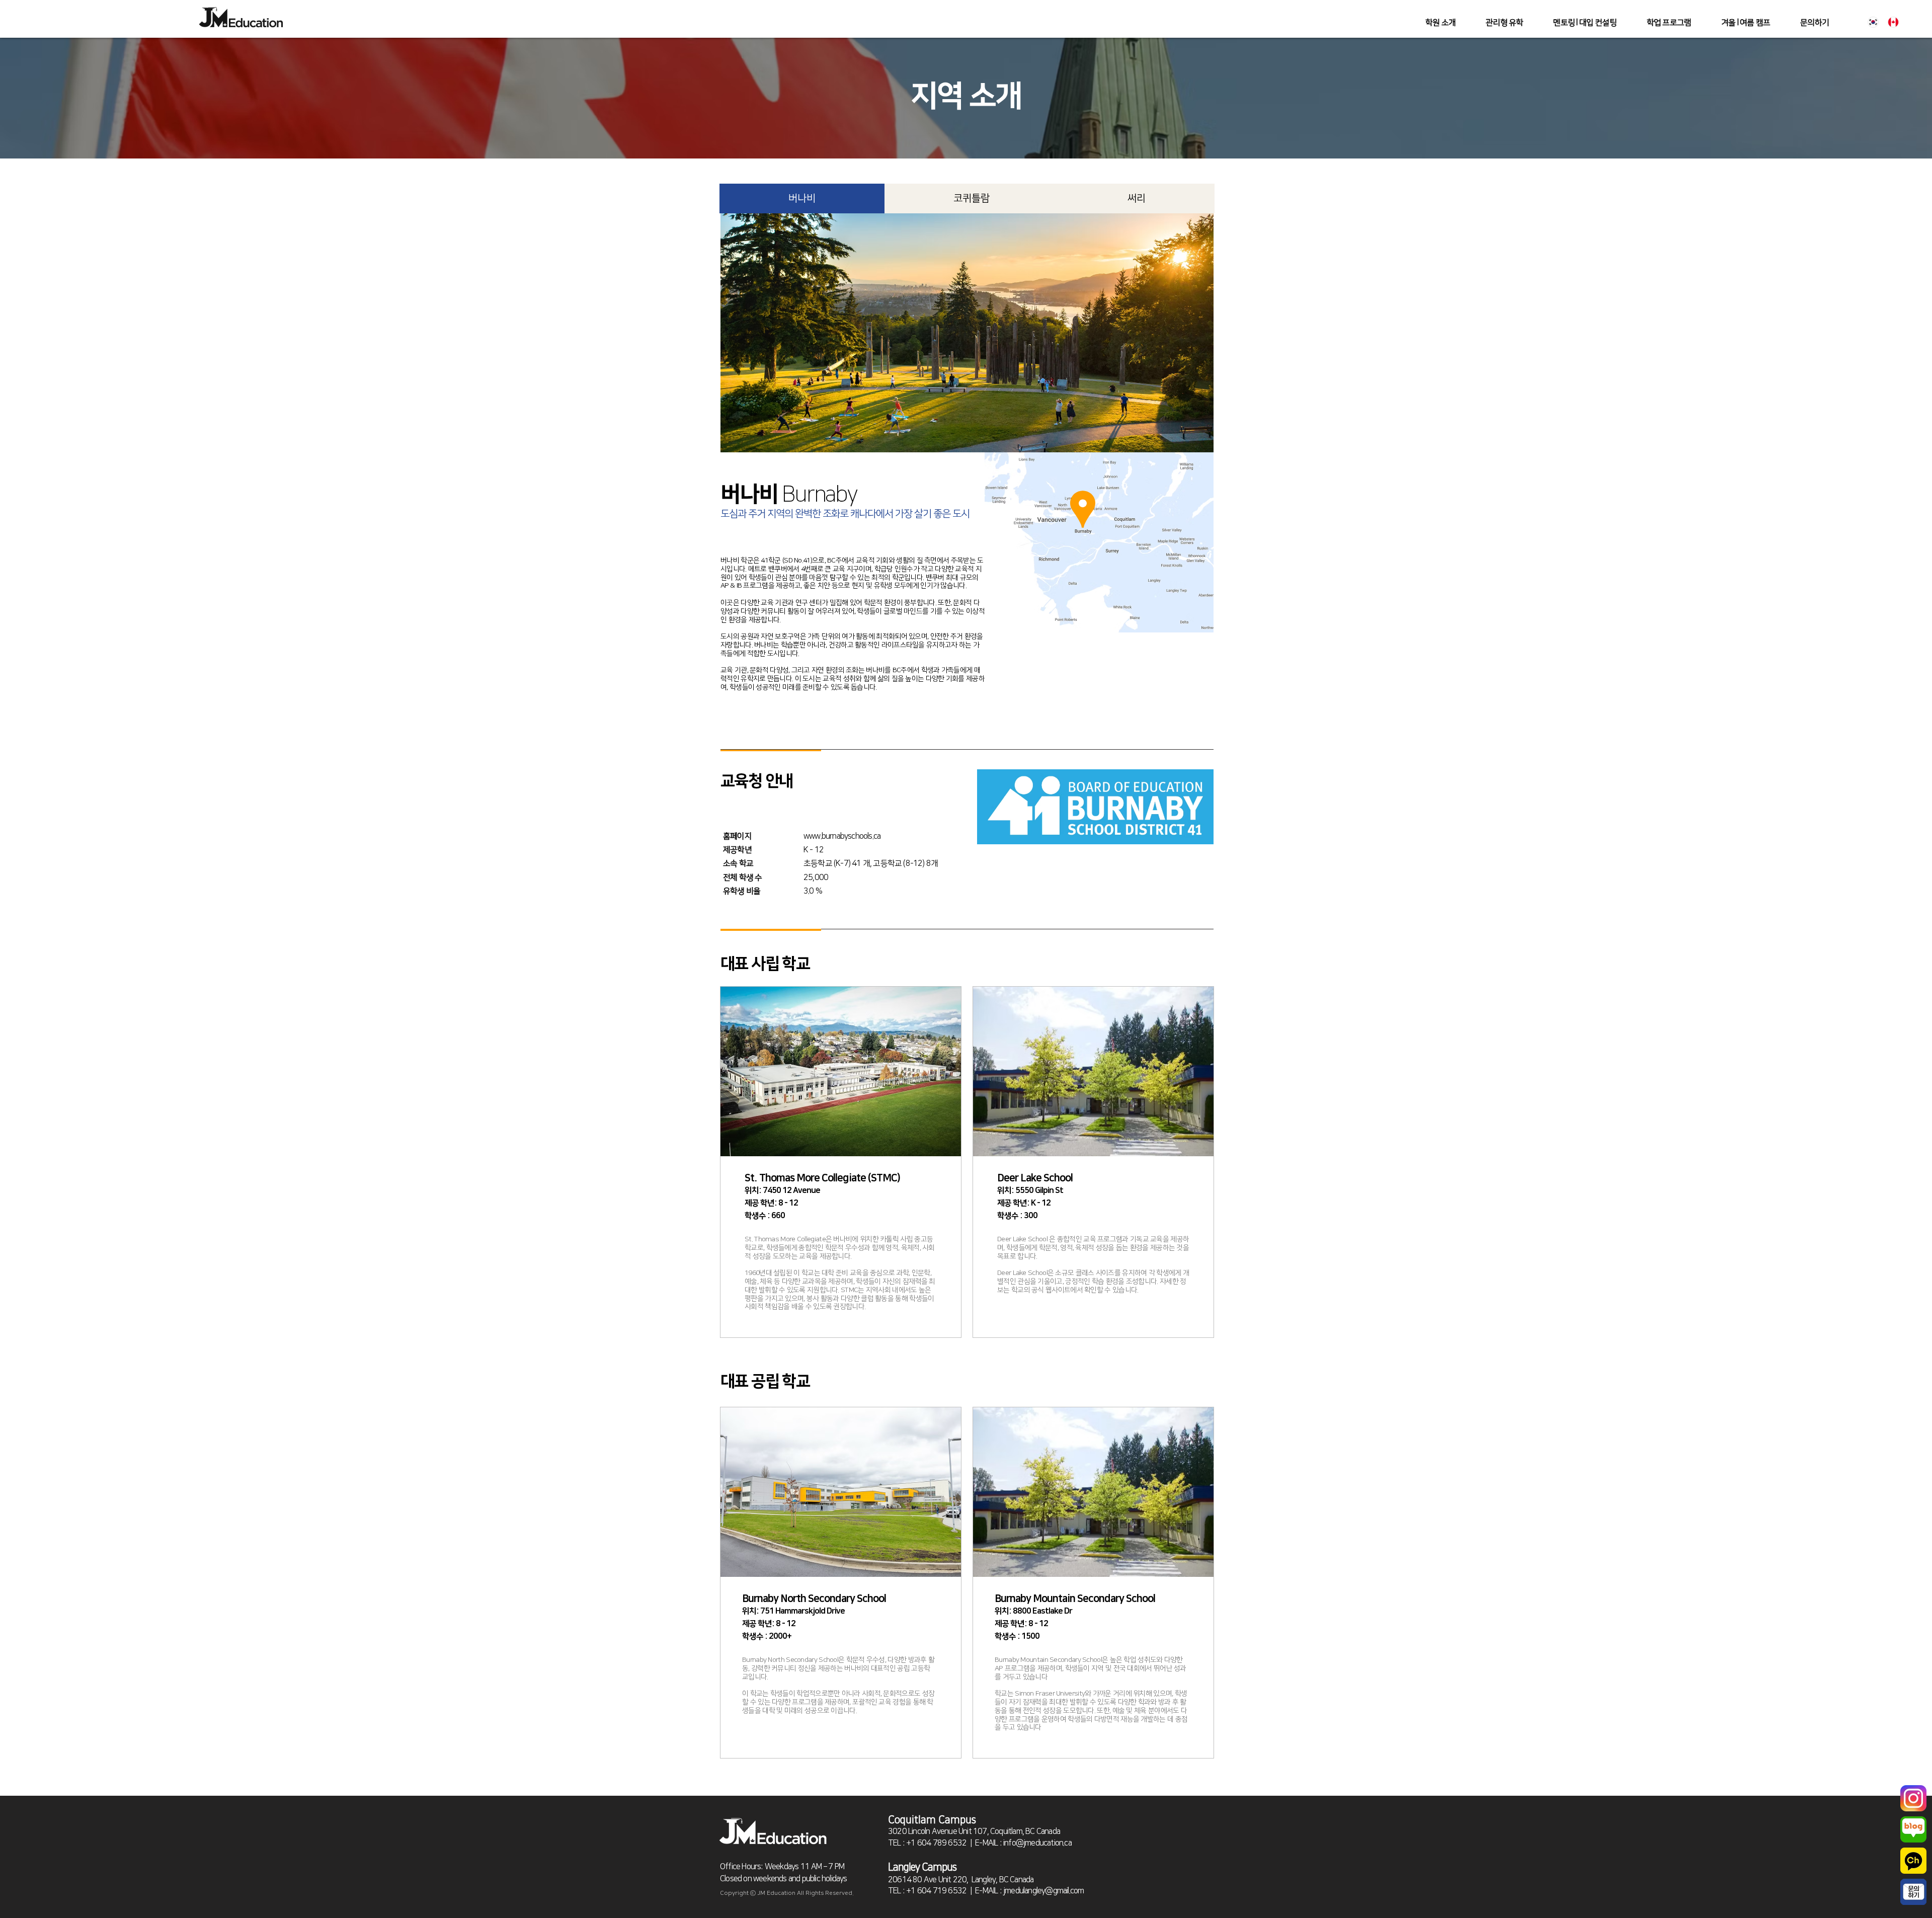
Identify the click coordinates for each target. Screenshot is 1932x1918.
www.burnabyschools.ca (842, 836)
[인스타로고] (1913, 1798)
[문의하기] (1913, 1892)
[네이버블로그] (1913, 1829)
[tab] (802, 198)
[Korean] (1873, 22)
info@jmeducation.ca (1037, 1843)
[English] (1894, 22)
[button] (1504, 23)
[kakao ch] (1913, 1861)
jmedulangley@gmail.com (1043, 1891)
